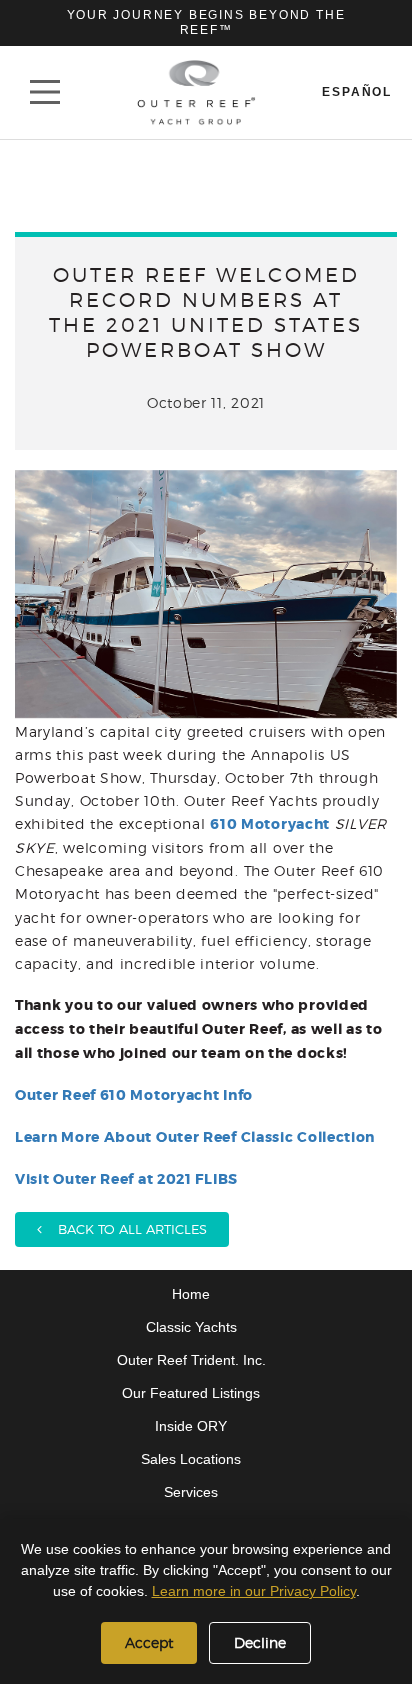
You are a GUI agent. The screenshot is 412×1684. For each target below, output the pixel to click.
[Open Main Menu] (45, 92)
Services (191, 1492)
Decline (260, 1642)
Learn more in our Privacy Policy (254, 1591)
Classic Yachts (191, 1327)
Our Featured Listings (191, 1393)
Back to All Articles (124, 1229)
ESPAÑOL (357, 92)
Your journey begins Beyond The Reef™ (206, 22)
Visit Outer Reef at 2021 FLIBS (126, 1179)
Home (191, 1294)
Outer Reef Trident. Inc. (191, 1360)
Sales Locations (191, 1459)
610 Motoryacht (270, 824)
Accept (149, 1642)
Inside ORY (191, 1426)
